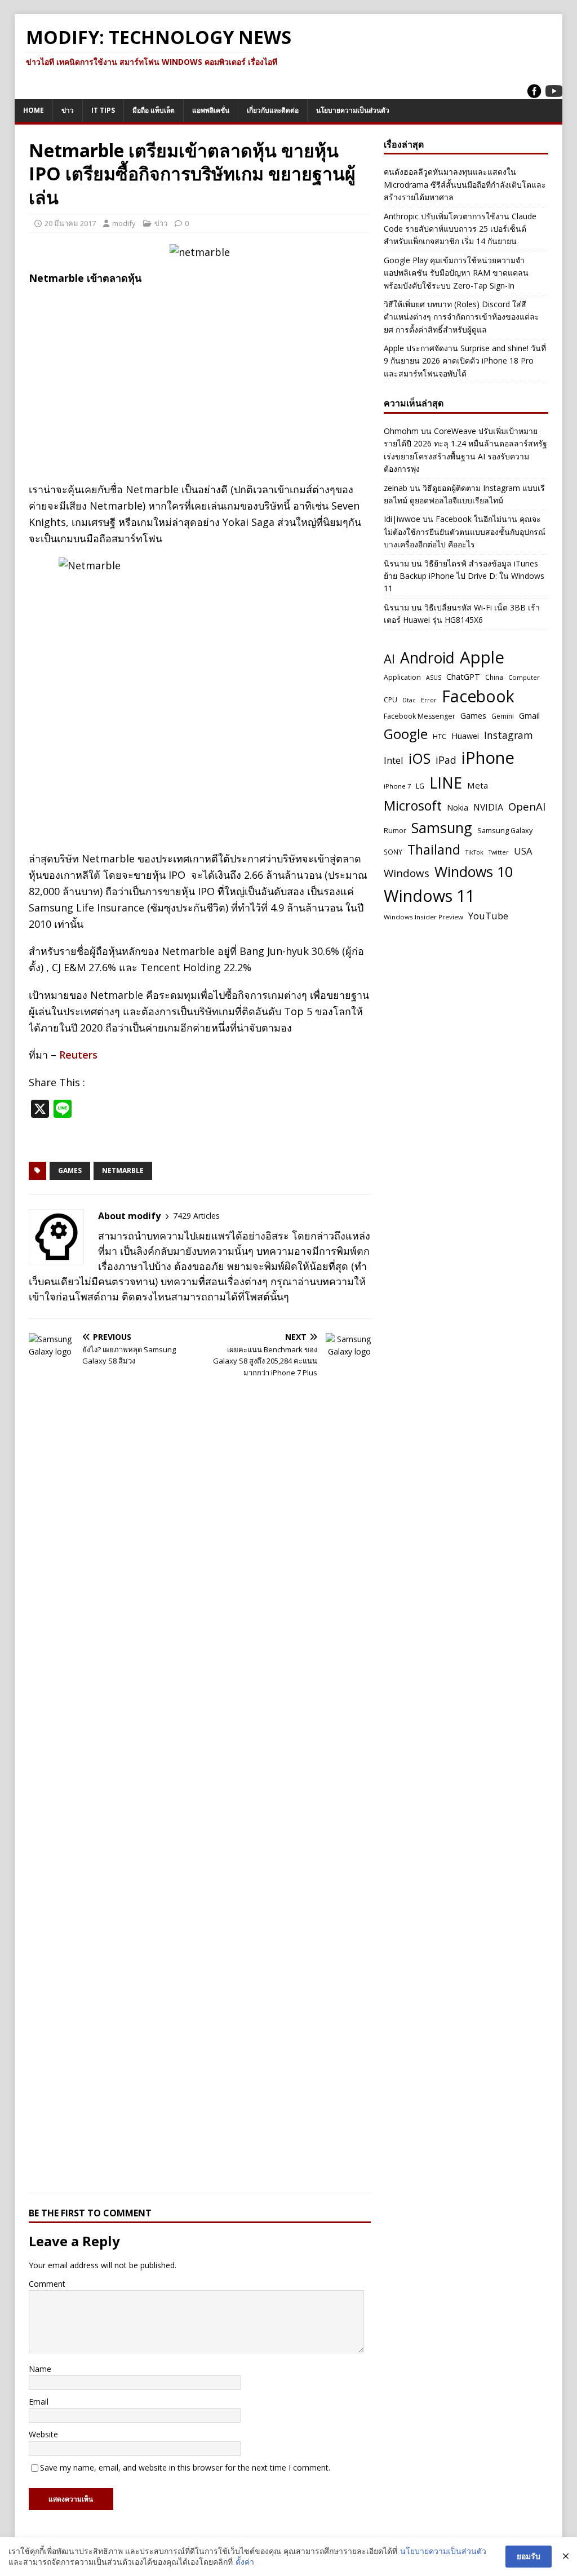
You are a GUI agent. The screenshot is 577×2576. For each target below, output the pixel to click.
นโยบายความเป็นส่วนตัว (353, 110)
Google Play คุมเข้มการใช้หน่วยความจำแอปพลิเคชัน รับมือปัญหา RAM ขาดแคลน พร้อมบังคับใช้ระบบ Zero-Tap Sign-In (456, 273)
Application (402, 677)
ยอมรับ (529, 2556)
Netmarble (123, 1170)
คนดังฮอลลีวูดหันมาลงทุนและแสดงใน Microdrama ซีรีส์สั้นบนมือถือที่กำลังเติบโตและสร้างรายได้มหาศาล (465, 184)
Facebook (478, 696)
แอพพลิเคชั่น (211, 110)
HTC (440, 736)
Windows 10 (474, 871)
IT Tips (103, 110)
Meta (478, 785)
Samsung (442, 827)
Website (43, 2434)
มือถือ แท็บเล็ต (154, 110)
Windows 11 (429, 895)
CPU (390, 700)
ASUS (434, 678)
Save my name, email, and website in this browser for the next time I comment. (185, 2467)
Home (34, 110)
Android (427, 658)
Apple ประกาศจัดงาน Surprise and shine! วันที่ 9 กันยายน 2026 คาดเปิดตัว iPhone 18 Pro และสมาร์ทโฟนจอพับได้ (465, 361)
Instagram (509, 735)
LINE (446, 783)
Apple (482, 657)
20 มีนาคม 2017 (70, 223)
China (494, 677)
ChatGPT (463, 676)
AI (389, 658)
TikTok (474, 852)
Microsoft (413, 805)
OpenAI (527, 806)
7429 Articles (196, 1216)
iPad (446, 760)
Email (39, 2402)
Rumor (395, 830)
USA (523, 851)
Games (70, 1170)
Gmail (529, 716)
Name (40, 2369)
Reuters (78, 1055)
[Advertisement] (200, 375)
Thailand (434, 849)
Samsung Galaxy (505, 831)
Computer (524, 677)
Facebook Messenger (420, 716)
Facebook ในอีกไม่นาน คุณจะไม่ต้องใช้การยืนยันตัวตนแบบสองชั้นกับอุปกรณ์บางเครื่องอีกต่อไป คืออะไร (465, 532)
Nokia (458, 807)
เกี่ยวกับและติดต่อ (273, 110)
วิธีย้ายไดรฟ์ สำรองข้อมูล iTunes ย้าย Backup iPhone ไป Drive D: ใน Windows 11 (464, 576)
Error (429, 700)
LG (420, 786)
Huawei (465, 736)
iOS (420, 758)
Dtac (409, 700)
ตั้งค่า (245, 2562)
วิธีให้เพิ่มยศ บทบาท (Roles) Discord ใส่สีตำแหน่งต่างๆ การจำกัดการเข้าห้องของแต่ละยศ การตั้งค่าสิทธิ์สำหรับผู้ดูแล (461, 317)
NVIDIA (488, 807)
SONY (393, 852)
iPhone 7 (397, 786)
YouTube (488, 916)
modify (124, 223)
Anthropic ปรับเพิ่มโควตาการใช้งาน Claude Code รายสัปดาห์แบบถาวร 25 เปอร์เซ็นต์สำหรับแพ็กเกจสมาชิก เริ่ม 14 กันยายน (460, 229)
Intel (394, 760)
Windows (407, 873)
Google (406, 734)
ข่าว (68, 110)
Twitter (499, 852)
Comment (47, 2284)
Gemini (503, 716)
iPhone (488, 758)
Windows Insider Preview (423, 917)
